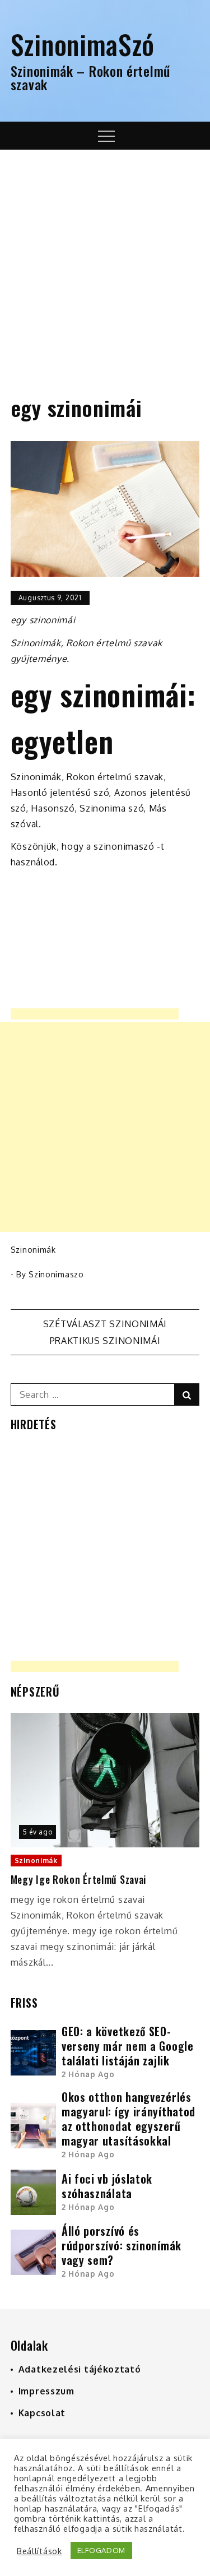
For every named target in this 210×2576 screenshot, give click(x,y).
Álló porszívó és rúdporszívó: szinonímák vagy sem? (122, 2245)
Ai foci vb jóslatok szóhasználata (107, 2186)
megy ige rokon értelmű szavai (78, 1880)
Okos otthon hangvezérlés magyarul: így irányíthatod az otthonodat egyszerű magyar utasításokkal (129, 2119)
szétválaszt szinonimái (105, 1324)
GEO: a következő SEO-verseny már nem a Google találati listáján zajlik (128, 2046)
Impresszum (46, 2391)
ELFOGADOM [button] (101, 2550)
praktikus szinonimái (105, 1341)
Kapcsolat (42, 2413)
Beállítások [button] (39, 2551)
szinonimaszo (56, 1274)
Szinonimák (33, 1250)
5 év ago (38, 1832)
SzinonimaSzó (83, 44)
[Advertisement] (105, 260)
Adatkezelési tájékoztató (80, 2369)
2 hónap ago (88, 2074)
